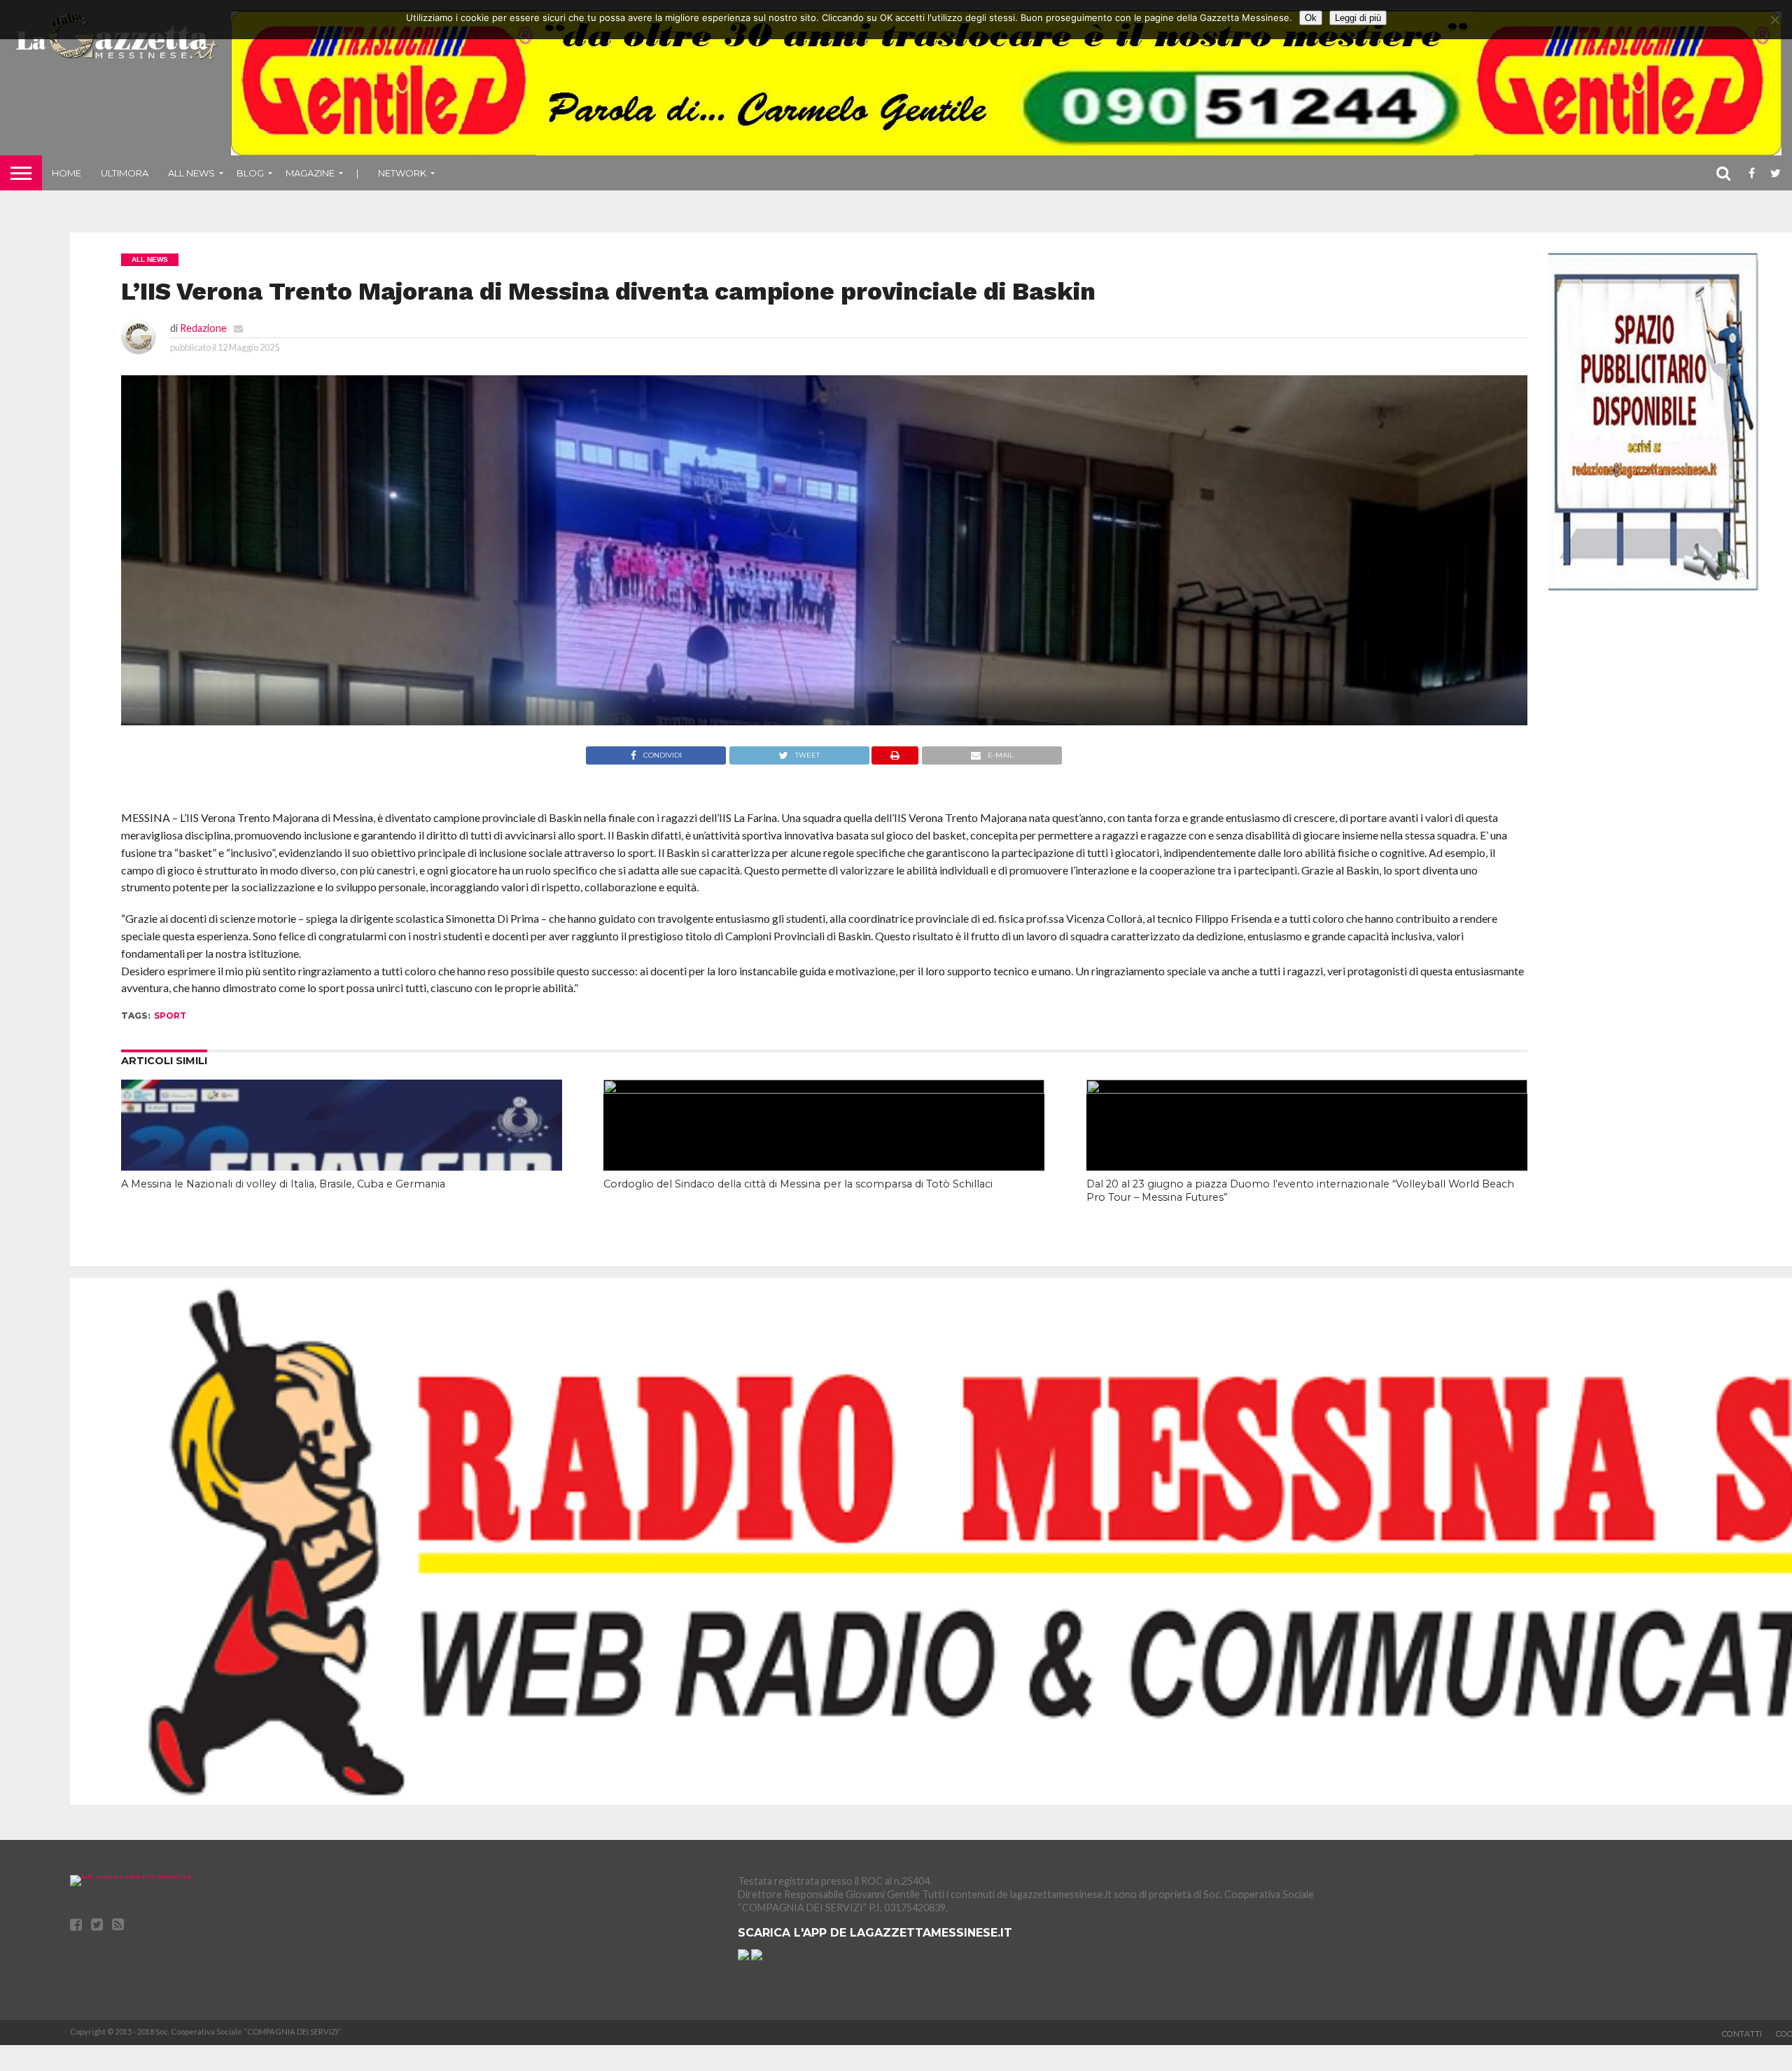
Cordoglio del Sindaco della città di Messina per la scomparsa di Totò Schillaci (798, 1184)
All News (191, 173)
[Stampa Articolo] (895, 760)
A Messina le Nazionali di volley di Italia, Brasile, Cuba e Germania (283, 1184)
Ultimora (125, 173)
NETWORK (402, 173)
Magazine (310, 173)
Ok (1311, 18)
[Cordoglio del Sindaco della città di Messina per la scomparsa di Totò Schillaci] (824, 1089)
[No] (1774, 20)
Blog (250, 173)
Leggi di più (1358, 18)
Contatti (1742, 2034)
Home (66, 173)
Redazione (203, 328)
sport (170, 1016)
